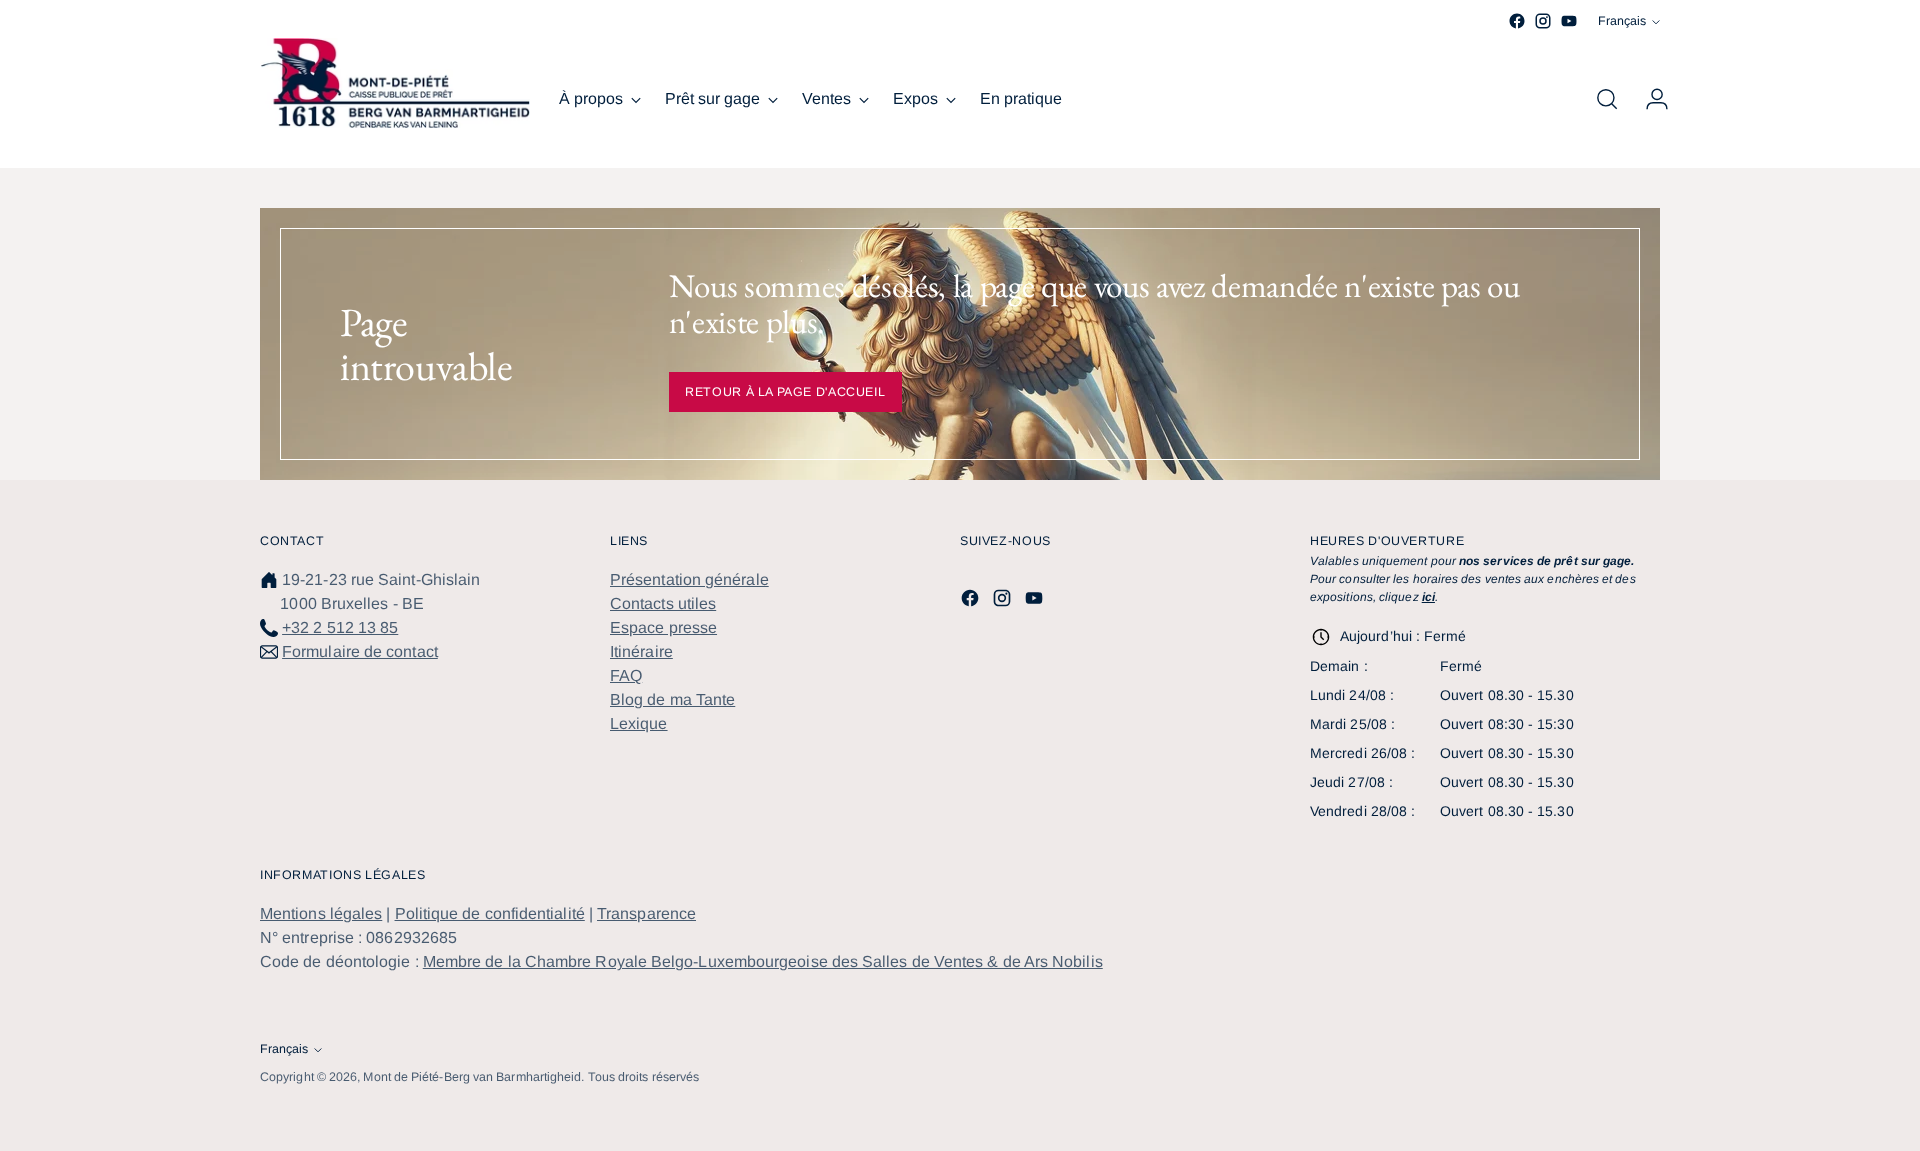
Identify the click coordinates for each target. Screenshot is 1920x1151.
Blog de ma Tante (672, 699)
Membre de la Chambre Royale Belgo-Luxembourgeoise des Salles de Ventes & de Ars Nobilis (763, 961)
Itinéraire (641, 651)
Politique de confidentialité (490, 913)
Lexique (639, 723)
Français (1622, 21)
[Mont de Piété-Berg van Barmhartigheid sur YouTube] (1569, 21)
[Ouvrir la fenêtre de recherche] (1607, 99)
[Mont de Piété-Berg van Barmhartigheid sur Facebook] (1517, 21)
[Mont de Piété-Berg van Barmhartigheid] (395, 83)
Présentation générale (689, 579)
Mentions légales (321, 913)
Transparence (646, 913)
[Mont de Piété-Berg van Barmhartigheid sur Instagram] (1543, 21)
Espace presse (663, 627)
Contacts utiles (663, 603)
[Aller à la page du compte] (1649, 99)
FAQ (626, 675)
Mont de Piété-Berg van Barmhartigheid (472, 1077)
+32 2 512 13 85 (340, 627)
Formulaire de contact (360, 651)
